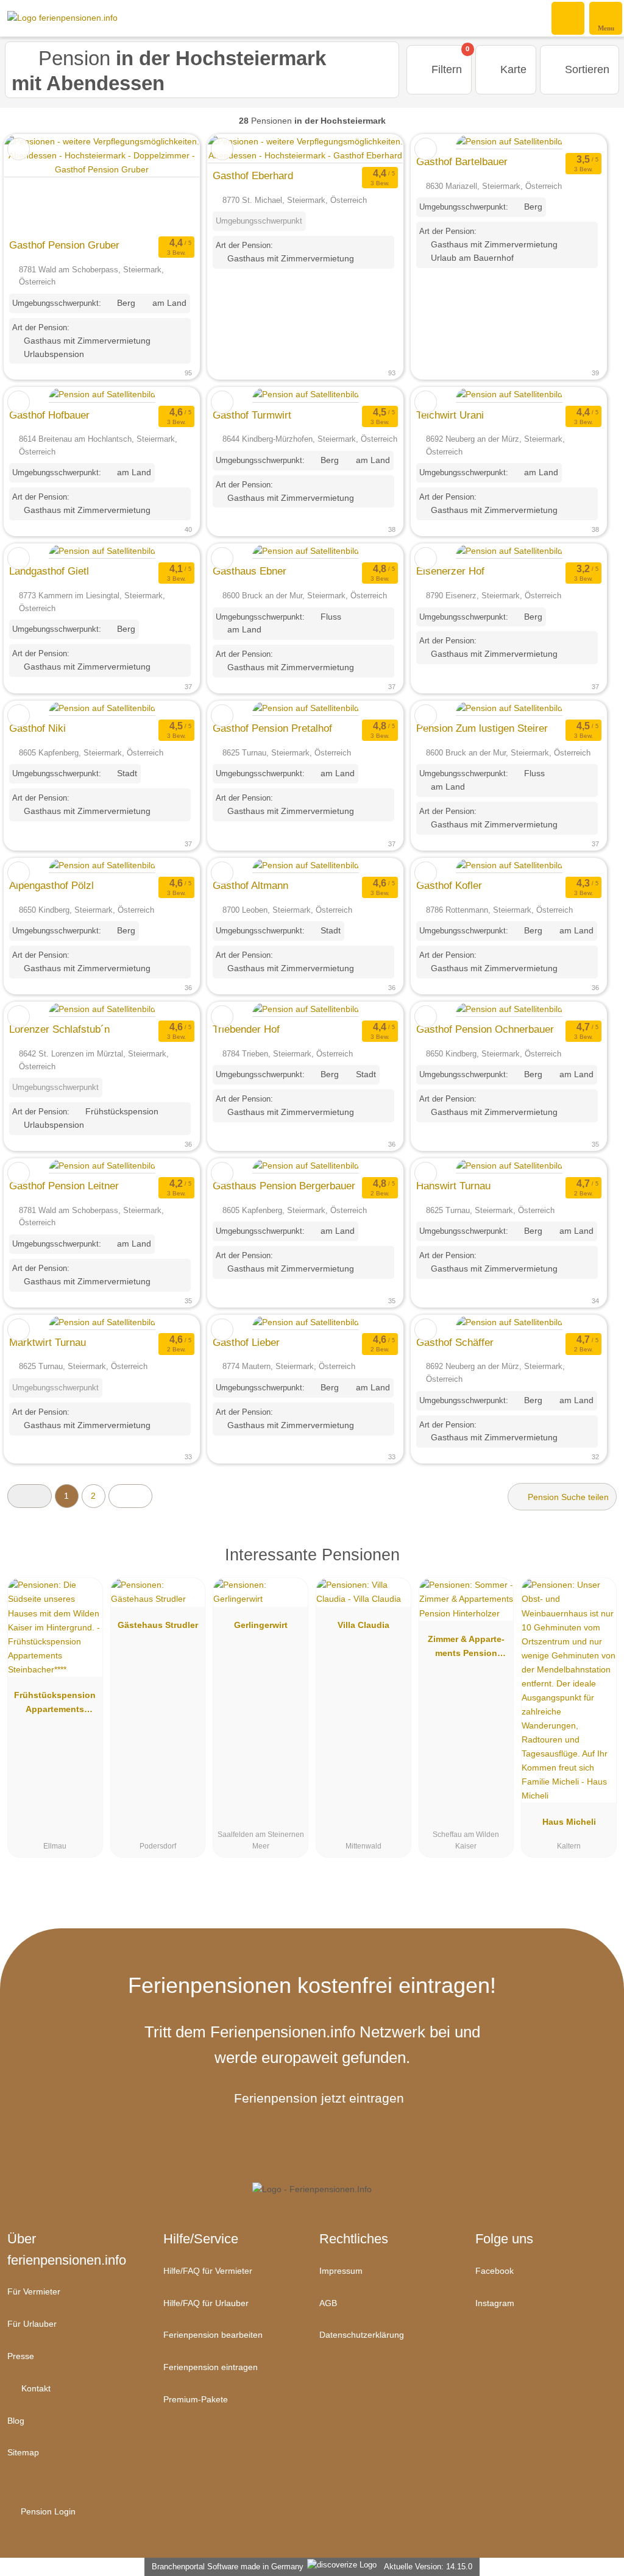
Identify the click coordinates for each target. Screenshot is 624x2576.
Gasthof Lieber (246, 1342)
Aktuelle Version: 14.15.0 (428, 2567)
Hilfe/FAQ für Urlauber (206, 2303)
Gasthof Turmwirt (252, 415)
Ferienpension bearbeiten (213, 2335)
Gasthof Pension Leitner (64, 1186)
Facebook (495, 2271)
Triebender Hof (246, 1029)
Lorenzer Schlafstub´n (59, 1029)
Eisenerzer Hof (450, 571)
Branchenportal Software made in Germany (225, 2567)
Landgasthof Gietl (49, 571)
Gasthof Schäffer (455, 1342)
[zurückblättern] (35, 184)
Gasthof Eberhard (253, 175)
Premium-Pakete (196, 2399)
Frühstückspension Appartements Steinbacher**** (55, 1705)
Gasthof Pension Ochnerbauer (485, 1029)
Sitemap (23, 2452)
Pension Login (47, 2511)
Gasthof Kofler (449, 885)
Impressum (341, 2271)
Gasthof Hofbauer (49, 415)
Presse (21, 2356)
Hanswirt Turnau (453, 1186)
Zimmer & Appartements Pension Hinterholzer (466, 1649)
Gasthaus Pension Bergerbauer (284, 1186)
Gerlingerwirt (261, 1625)
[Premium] (599, 1566)
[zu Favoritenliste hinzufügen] (19, 149)
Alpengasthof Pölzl (51, 885)
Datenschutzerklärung (362, 2335)
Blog (16, 2421)
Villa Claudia (363, 1625)
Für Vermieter (34, 2291)
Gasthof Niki (37, 728)
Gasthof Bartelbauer (462, 161)
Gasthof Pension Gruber (64, 245)
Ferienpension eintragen (211, 2367)
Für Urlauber (32, 2324)
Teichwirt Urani (450, 415)
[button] (30, 1496)
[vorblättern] (169, 184)
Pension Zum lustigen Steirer (482, 728)
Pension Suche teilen (567, 1497)
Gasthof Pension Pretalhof (272, 728)
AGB (328, 2303)
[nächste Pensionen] (131, 1496)
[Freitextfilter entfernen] (569, 18)
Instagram (495, 2303)
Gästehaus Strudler (158, 1625)
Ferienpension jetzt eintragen (319, 2098)
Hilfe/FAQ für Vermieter (208, 2271)
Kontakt (35, 2388)
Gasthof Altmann (250, 885)
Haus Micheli (569, 1822)
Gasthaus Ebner (250, 571)
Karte (512, 69)
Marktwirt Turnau (48, 1342)
